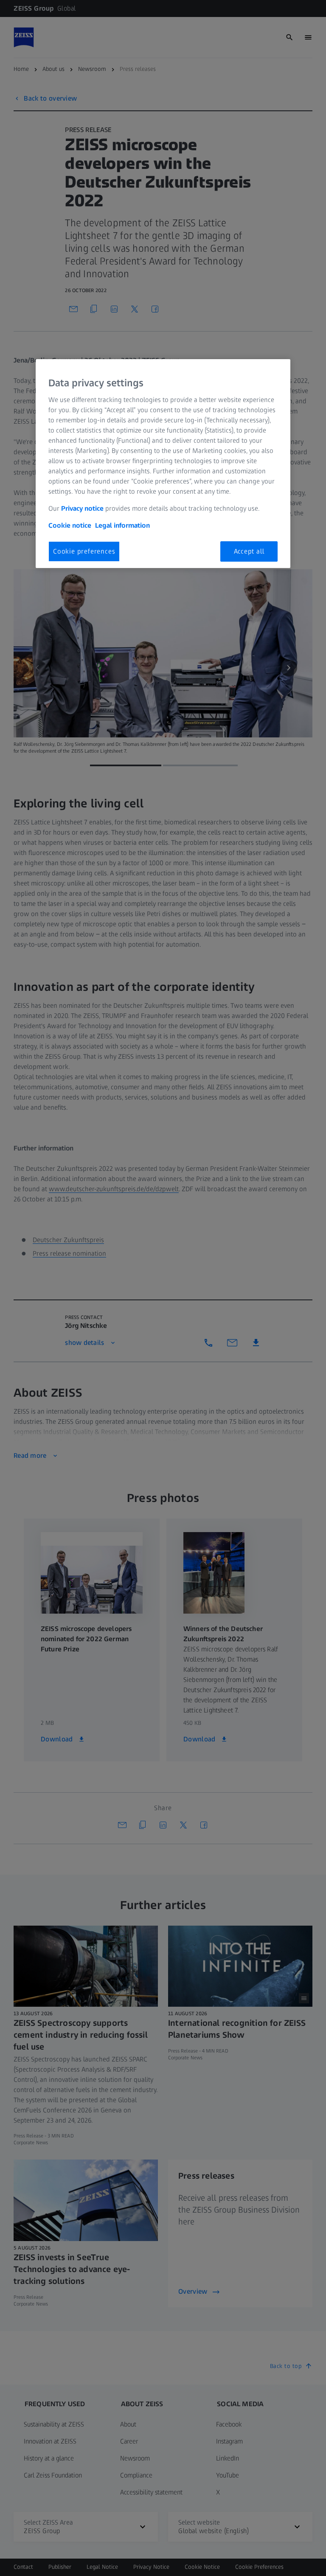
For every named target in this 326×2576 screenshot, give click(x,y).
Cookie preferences (84, 551)
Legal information (122, 525)
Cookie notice (70, 525)
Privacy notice (82, 508)
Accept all (249, 551)
